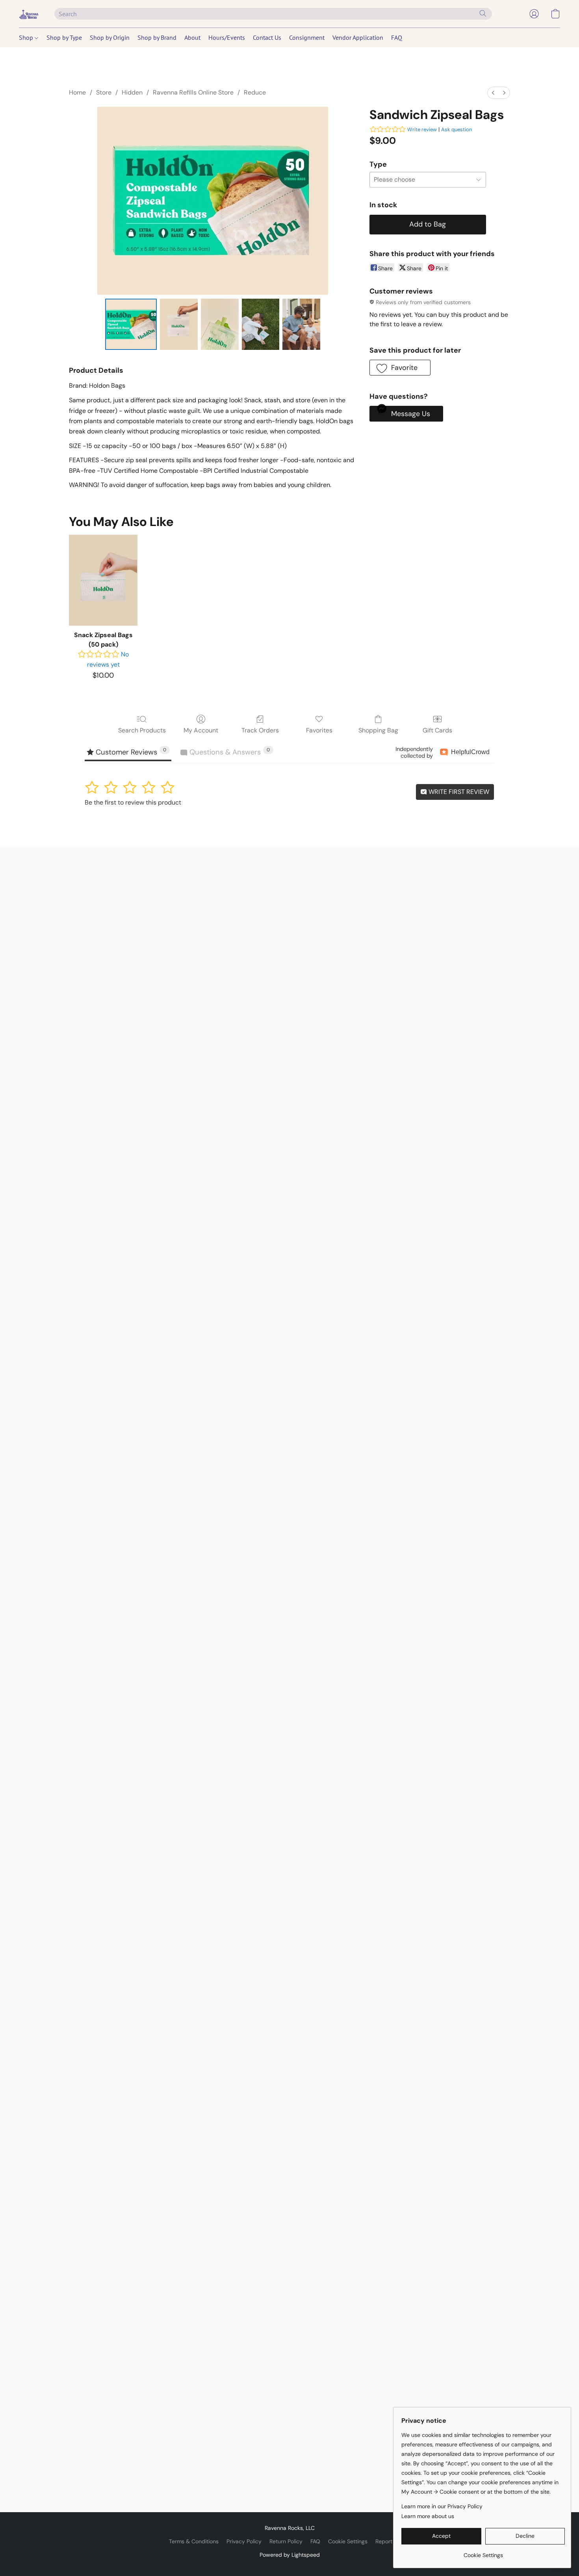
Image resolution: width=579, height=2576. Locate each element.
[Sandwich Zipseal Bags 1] (179, 324)
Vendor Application (358, 37)
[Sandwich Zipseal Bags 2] (220, 324)
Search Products (142, 730)
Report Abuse (393, 2541)
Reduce (255, 92)
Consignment (307, 37)
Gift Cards (437, 730)
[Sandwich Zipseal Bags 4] (301, 324)
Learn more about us (428, 2516)
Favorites (319, 730)
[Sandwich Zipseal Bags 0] (131, 324)
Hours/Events (227, 37)
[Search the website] (483, 13)
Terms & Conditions (194, 2541)
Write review (422, 129)
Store (104, 92)
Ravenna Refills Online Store (193, 92)
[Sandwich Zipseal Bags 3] (261, 324)
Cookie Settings (348, 2541)
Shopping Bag (378, 730)
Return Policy (286, 2541)
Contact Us (267, 37)
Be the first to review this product (133, 802)
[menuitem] (493, 93)
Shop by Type (64, 37)
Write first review (458, 792)
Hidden (132, 92)
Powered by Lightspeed (290, 2555)
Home (77, 92)
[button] (29, 14)
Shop (27, 37)
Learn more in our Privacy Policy (442, 2506)
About (192, 37)
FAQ (397, 37)
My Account (201, 730)
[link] (483, 2552)
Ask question (457, 129)
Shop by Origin (110, 37)
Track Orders (260, 730)
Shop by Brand (157, 37)
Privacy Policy (244, 2541)
